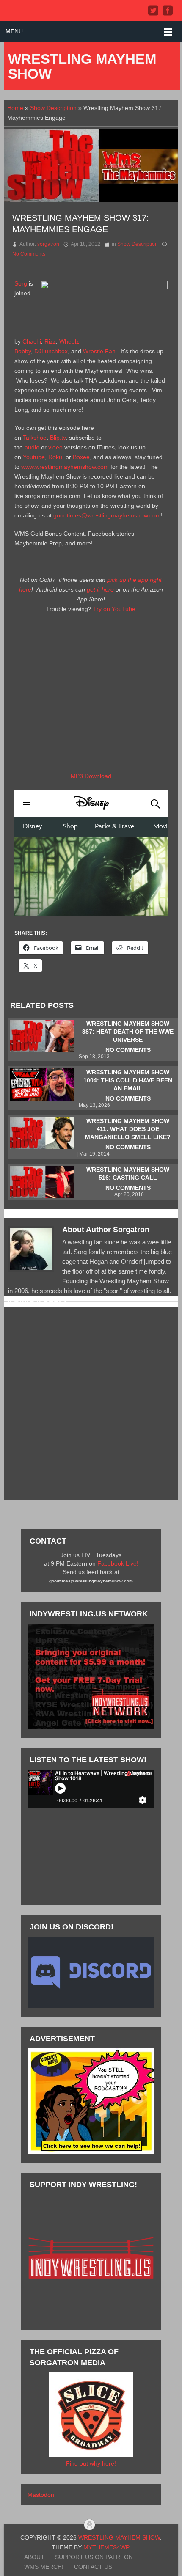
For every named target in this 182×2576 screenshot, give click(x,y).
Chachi (32, 341)
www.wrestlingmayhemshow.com (65, 467)
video (55, 447)
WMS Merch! (44, 2567)
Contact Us (93, 2567)
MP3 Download (91, 776)
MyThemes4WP (106, 2547)
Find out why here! (91, 2463)
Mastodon (41, 2495)
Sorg (21, 283)
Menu (14, 31)
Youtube (34, 457)
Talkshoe (35, 438)
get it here (100, 589)
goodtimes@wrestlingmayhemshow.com (107, 515)
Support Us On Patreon (94, 2557)
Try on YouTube (114, 609)
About (34, 2557)
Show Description (53, 108)
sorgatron (48, 244)
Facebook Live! (118, 1563)
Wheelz (69, 341)
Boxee (81, 457)
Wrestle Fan (99, 351)
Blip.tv (58, 438)
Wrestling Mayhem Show (82, 66)
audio (32, 447)
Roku (55, 457)
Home (15, 108)
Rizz (50, 341)
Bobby (23, 351)
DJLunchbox (51, 351)
